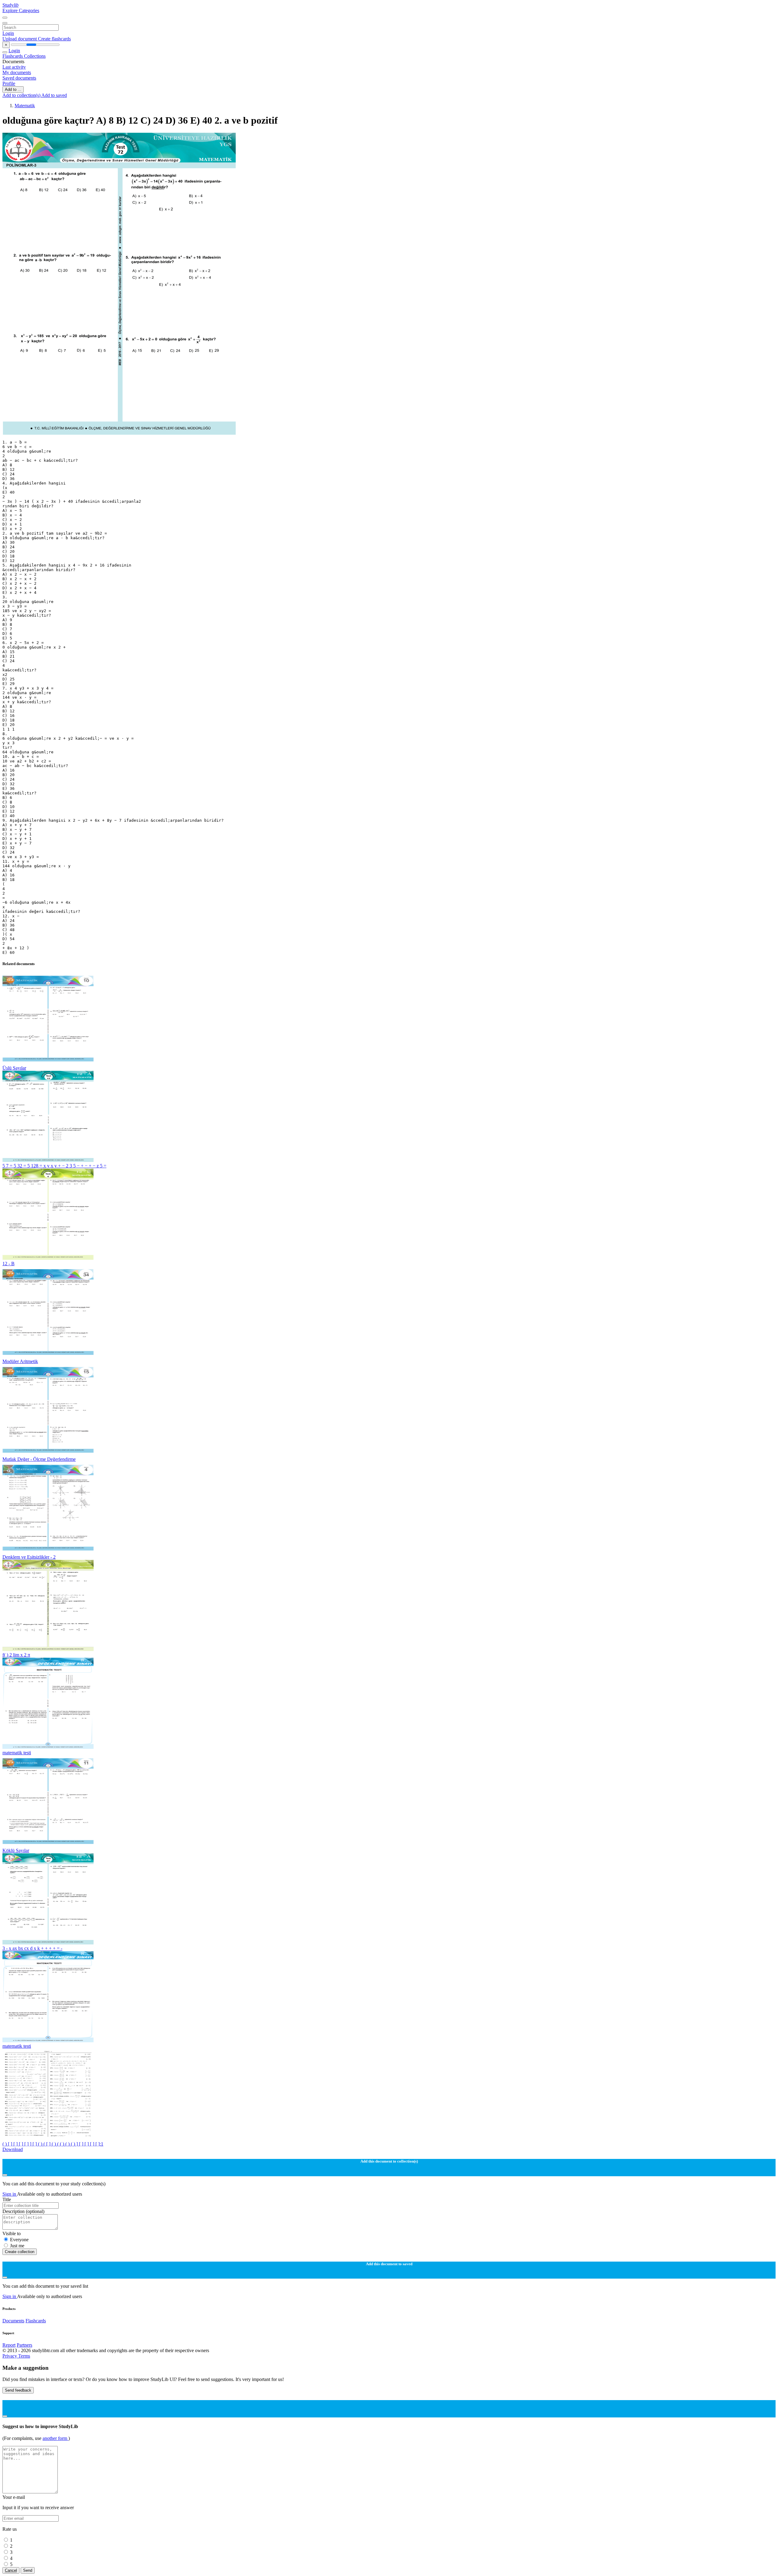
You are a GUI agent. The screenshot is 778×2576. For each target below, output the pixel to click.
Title (7, 2199)
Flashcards (13, 56)
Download (13, 2149)
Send (28, 2570)
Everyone (19, 2240)
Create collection (20, 2252)
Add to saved (54, 95)
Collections (35, 56)
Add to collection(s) (22, 95)
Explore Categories (21, 10)
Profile (9, 83)
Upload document (20, 39)
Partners (24, 2345)
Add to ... (13, 89)
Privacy (10, 2356)
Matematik (25, 106)
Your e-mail (14, 2497)
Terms (24, 2356)
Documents (13, 2321)
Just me (17, 2246)
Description (23, 2211)
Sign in (10, 2194)
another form (55, 2438)
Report (9, 2345)
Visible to (12, 2233)
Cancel (11, 2570)
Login (8, 33)
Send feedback (18, 2390)
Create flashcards (54, 39)
